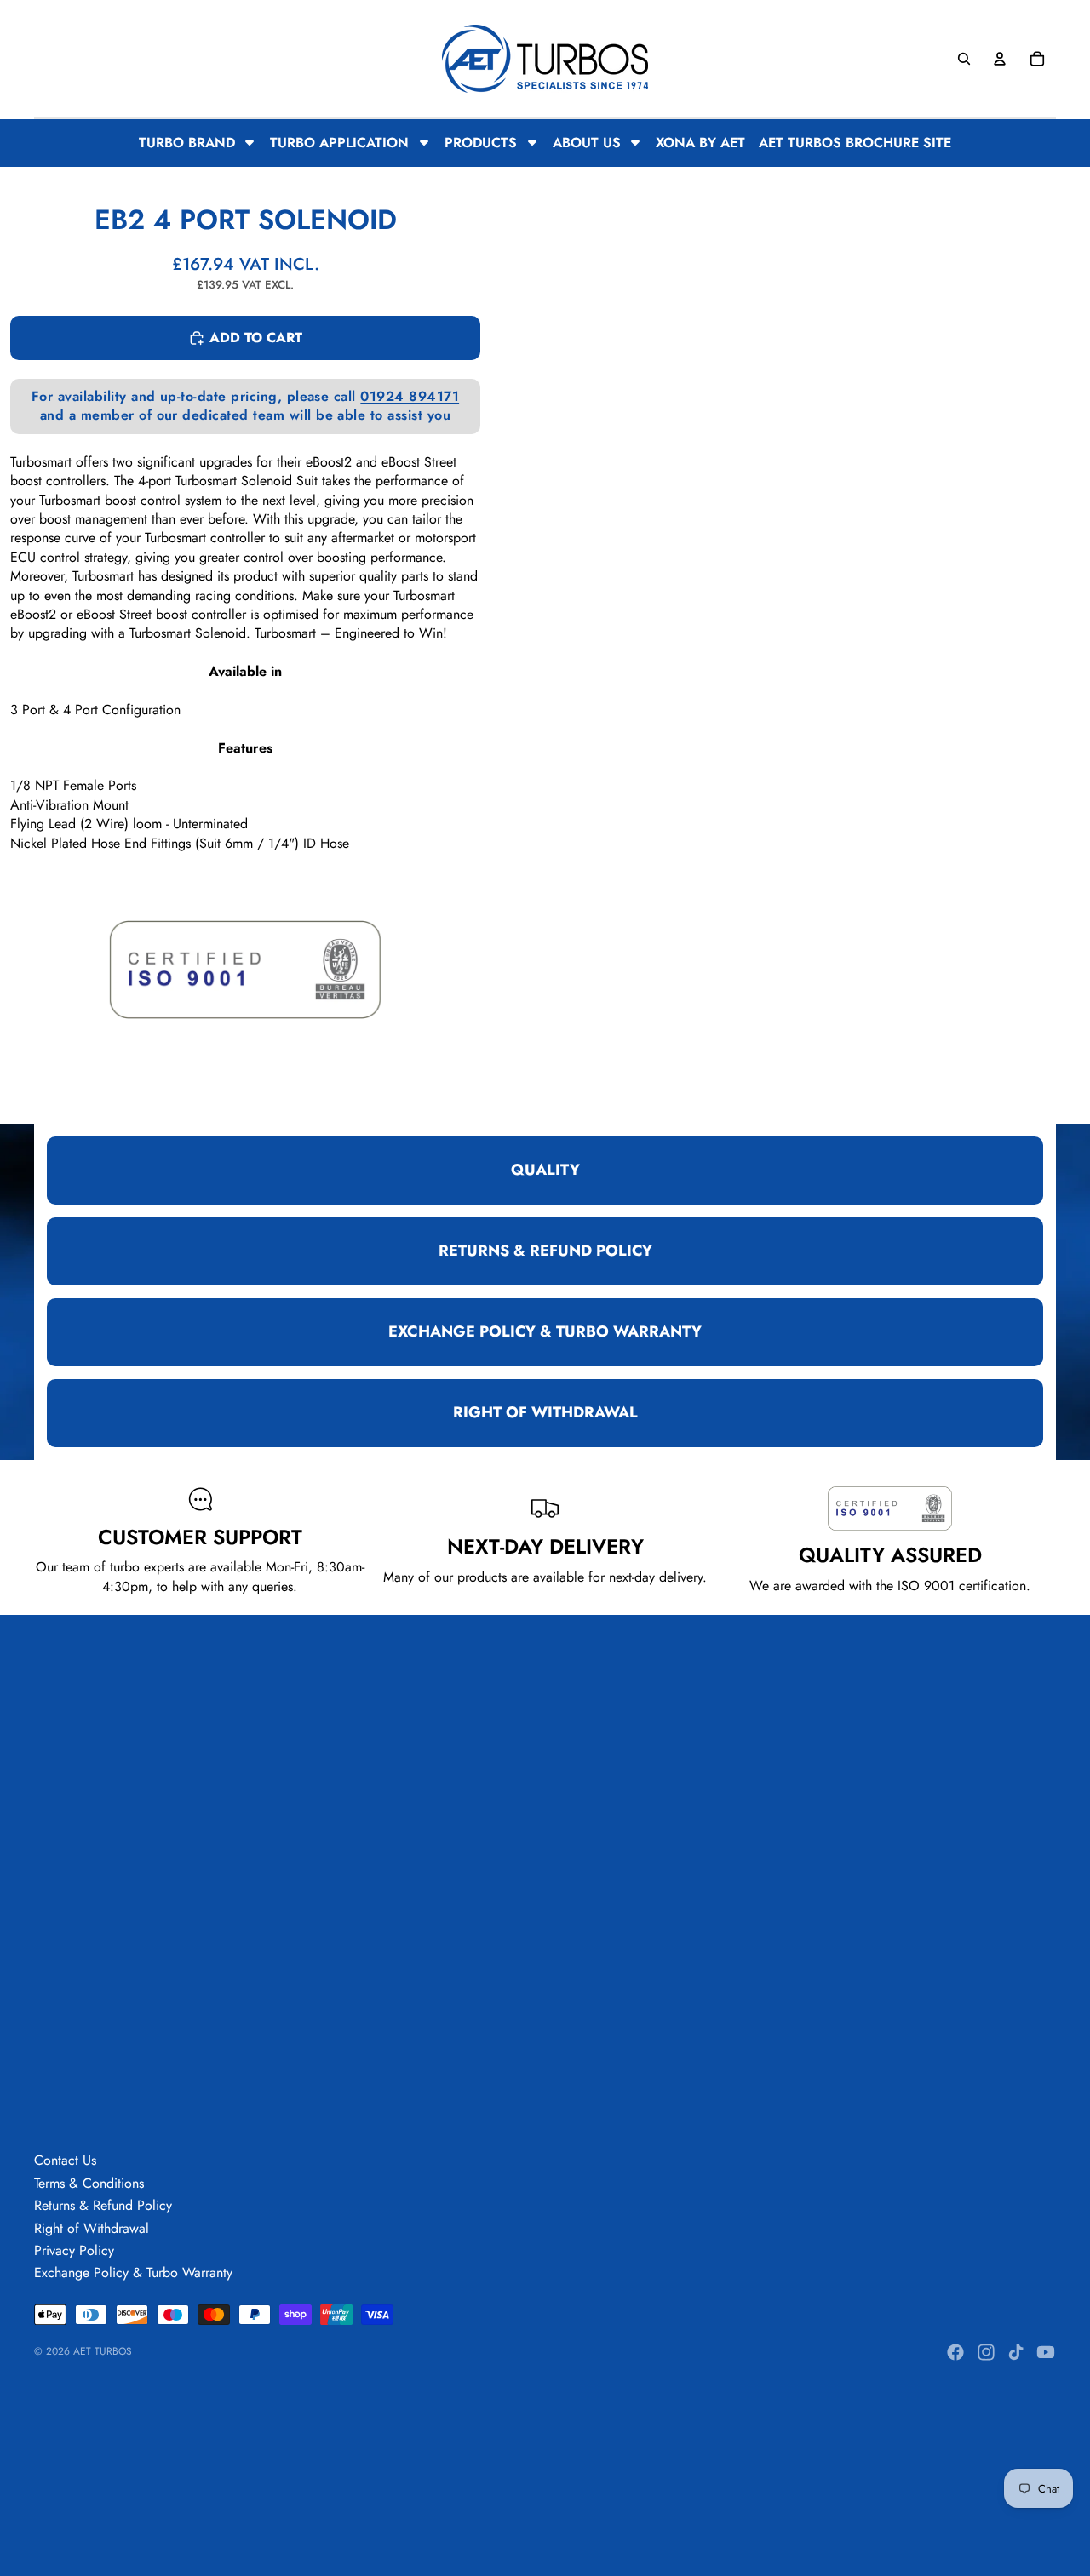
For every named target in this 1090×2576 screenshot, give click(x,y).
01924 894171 (410, 396)
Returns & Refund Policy (103, 2205)
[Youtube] (1046, 2352)
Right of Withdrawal (92, 2228)
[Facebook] (955, 2352)
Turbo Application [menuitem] (339, 143)
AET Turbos (103, 2351)
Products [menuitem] (481, 143)
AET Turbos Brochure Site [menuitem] (855, 143)
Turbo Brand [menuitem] (187, 143)
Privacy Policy (74, 2250)
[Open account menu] (1000, 59)
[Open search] (964, 59)
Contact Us (65, 2160)
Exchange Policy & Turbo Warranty (133, 2273)
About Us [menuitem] (587, 143)
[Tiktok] (1016, 2352)
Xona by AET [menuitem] (700, 143)
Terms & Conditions (89, 2183)
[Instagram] (986, 2352)
